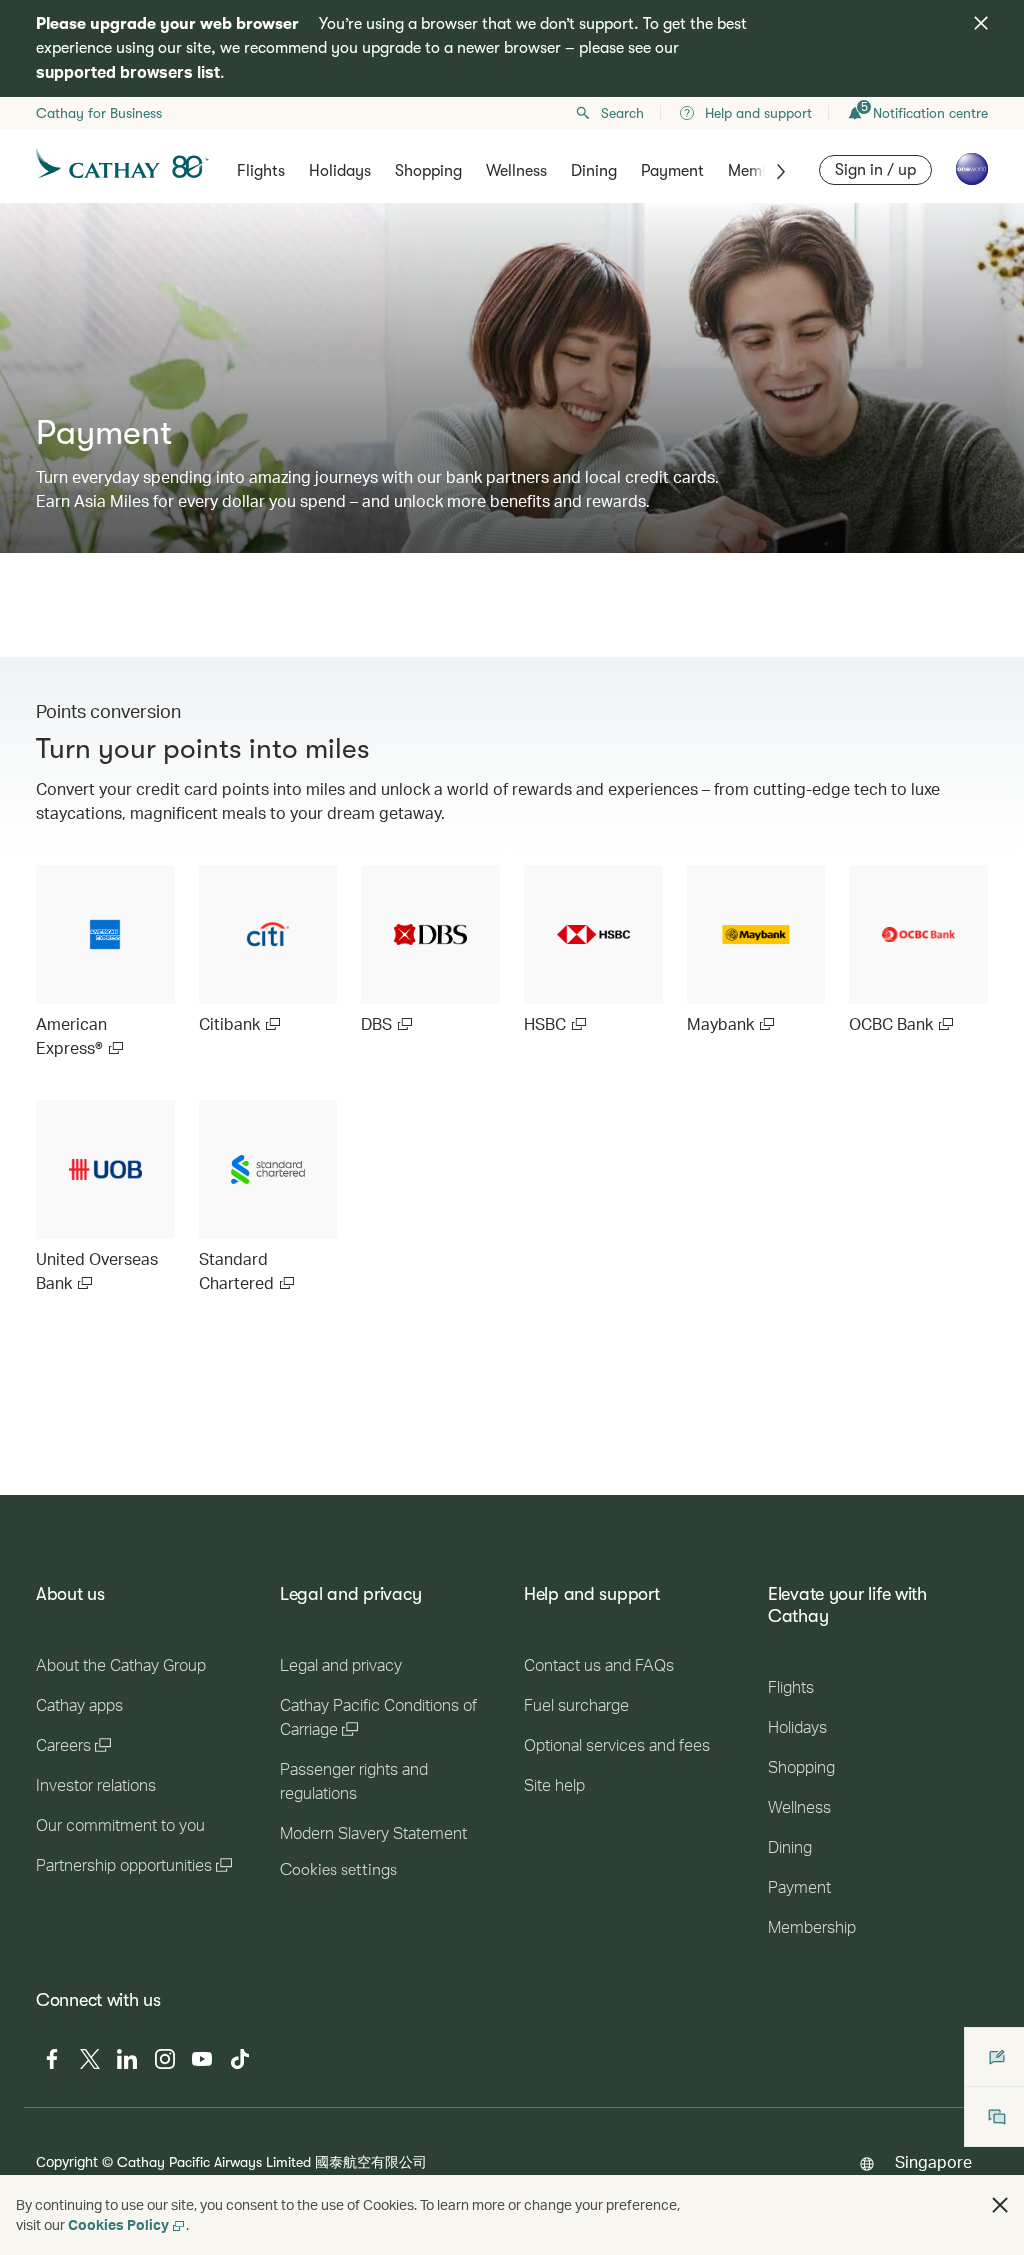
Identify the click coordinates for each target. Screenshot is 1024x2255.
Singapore (933, 2161)
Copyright (67, 2161)
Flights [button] (261, 171)
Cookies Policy (118, 2224)
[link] (105, 962)
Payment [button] (672, 171)
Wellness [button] (516, 171)
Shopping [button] (428, 171)
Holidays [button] (340, 171)
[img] (981, 23)
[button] (1000, 2205)
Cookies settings (338, 1870)
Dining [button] (594, 171)
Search (622, 113)
